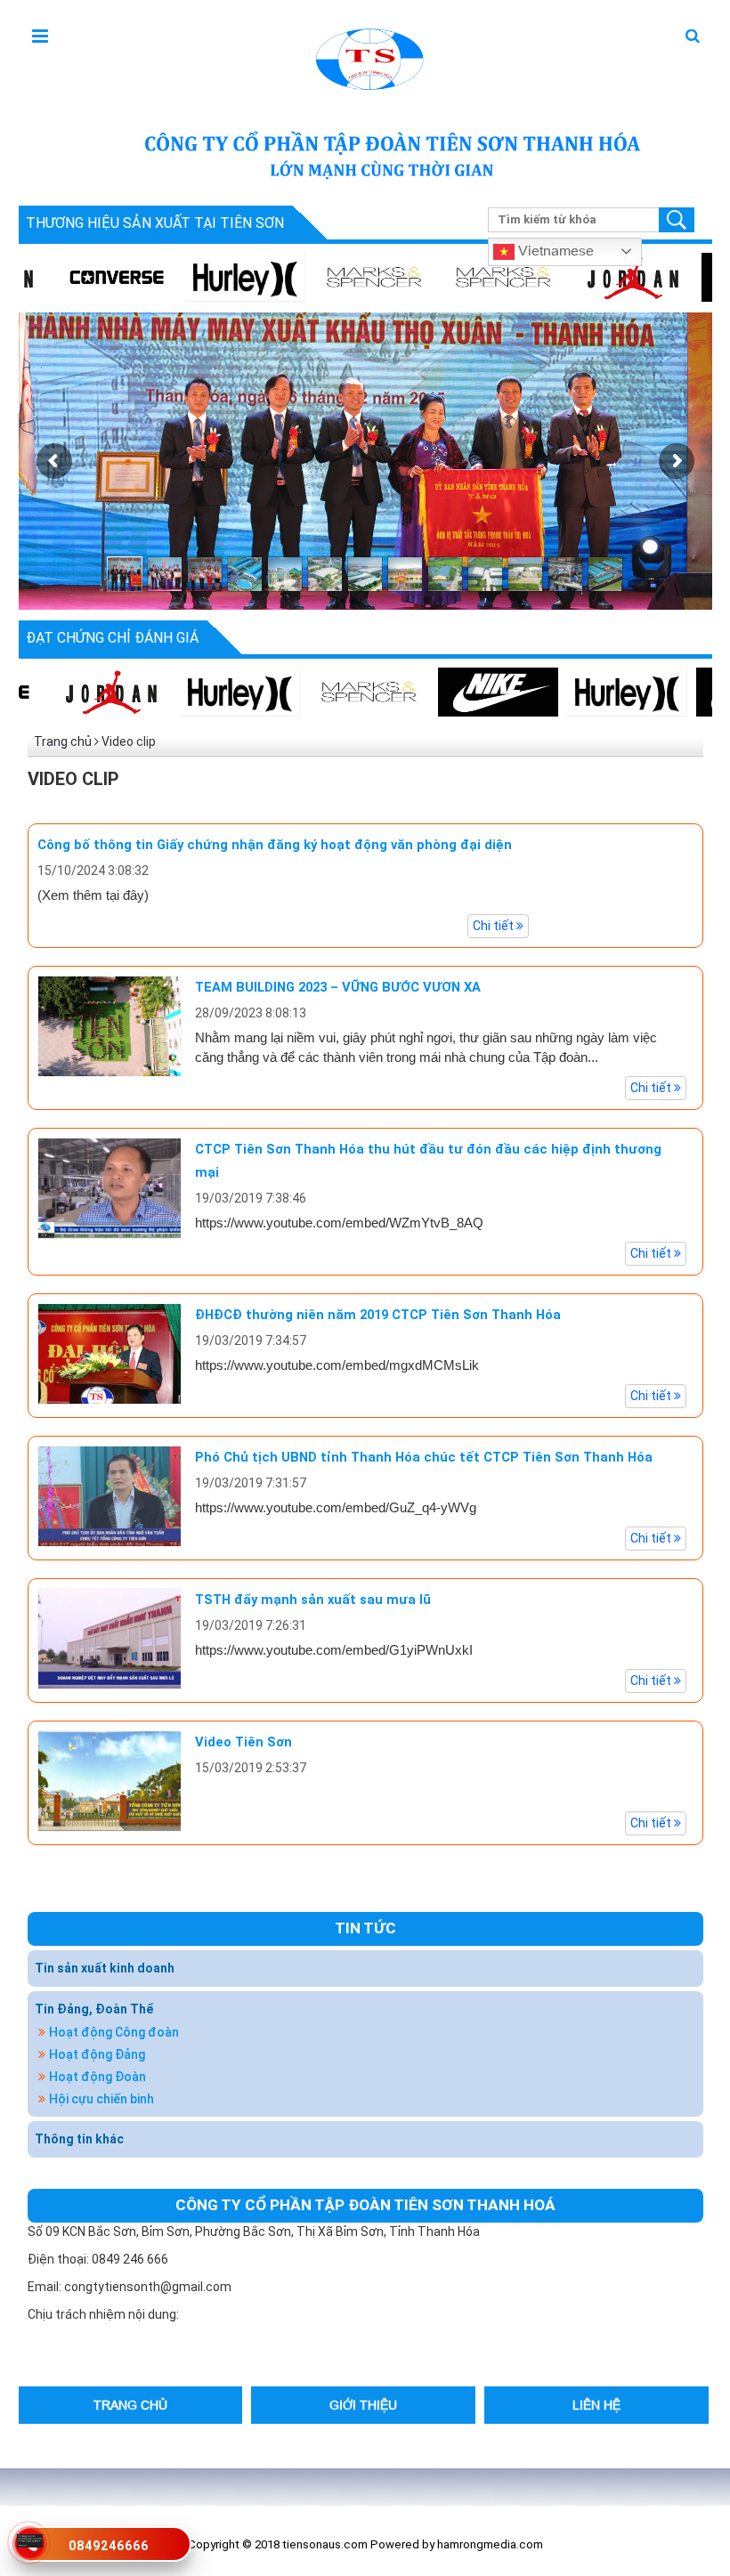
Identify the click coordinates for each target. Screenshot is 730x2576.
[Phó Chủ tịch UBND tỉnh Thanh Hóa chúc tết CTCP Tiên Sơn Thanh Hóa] (109, 1495)
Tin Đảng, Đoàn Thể (94, 2009)
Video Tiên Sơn (243, 1742)
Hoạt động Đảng (97, 2054)
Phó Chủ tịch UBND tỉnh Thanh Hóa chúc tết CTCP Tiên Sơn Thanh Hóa (424, 1457)
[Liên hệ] (29, 2540)
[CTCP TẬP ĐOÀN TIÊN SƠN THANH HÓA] (368, 57)
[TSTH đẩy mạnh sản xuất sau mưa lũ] (109, 1637)
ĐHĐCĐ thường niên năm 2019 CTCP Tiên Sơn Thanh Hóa (378, 1315)
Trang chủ (63, 741)
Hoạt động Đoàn (97, 2077)
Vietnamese (554, 250)
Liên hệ (596, 2405)
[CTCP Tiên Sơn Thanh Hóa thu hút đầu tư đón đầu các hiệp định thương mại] (109, 1187)
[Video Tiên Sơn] (109, 1779)
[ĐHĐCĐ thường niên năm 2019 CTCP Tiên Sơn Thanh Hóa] (109, 1352)
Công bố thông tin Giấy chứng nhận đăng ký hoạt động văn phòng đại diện (275, 845)
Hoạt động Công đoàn (114, 2032)
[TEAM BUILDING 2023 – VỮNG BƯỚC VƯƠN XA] (109, 1025)
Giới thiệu (363, 2405)
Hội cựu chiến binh (101, 2099)
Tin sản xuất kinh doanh (105, 1968)
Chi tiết (495, 926)
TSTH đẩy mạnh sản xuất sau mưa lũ (313, 1600)
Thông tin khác (79, 2139)
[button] (693, 37)
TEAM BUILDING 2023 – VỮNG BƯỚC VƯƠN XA (338, 987)
